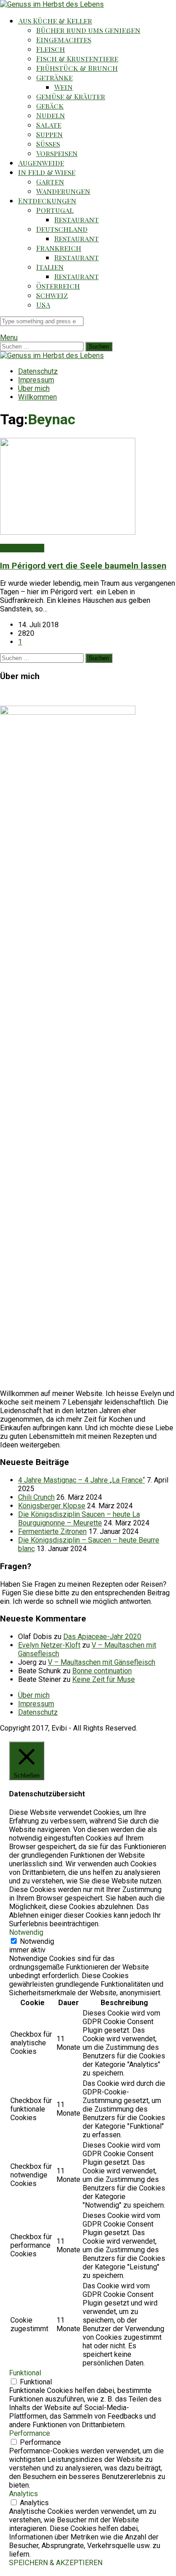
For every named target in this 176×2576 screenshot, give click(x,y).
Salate (49, 125)
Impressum (36, 380)
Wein (63, 87)
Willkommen (37, 397)
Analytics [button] (23, 2494)
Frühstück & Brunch (77, 68)
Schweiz (52, 295)
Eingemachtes (64, 39)
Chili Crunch (36, 1497)
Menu (9, 337)
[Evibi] (52, 4)
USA (43, 305)
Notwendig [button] (26, 1932)
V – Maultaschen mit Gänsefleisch (102, 1662)
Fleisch (51, 49)
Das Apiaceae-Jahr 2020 (102, 1637)
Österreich (58, 286)
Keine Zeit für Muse (104, 1679)
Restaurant (76, 219)
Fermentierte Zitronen (52, 1531)
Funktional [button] (25, 2373)
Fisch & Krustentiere (77, 58)
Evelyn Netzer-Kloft (49, 1645)
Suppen (49, 134)
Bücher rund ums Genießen (88, 30)
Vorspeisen (57, 153)
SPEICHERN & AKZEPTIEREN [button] (56, 2563)
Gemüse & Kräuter (71, 96)
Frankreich (59, 248)
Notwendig (37, 1941)
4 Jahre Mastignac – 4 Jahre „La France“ (81, 1480)
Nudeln (51, 115)
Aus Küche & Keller (55, 21)
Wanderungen (63, 191)
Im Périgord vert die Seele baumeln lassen (83, 566)
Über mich (34, 388)
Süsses (48, 144)
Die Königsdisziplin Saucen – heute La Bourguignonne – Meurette (79, 1519)
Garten (50, 181)
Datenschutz (38, 371)
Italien (50, 267)
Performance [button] (30, 2433)
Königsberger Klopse (52, 1506)
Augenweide (41, 163)
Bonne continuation (102, 1671)
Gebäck (50, 106)
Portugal (55, 210)
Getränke (54, 77)
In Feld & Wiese (47, 172)
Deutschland (62, 229)
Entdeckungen (47, 200)
